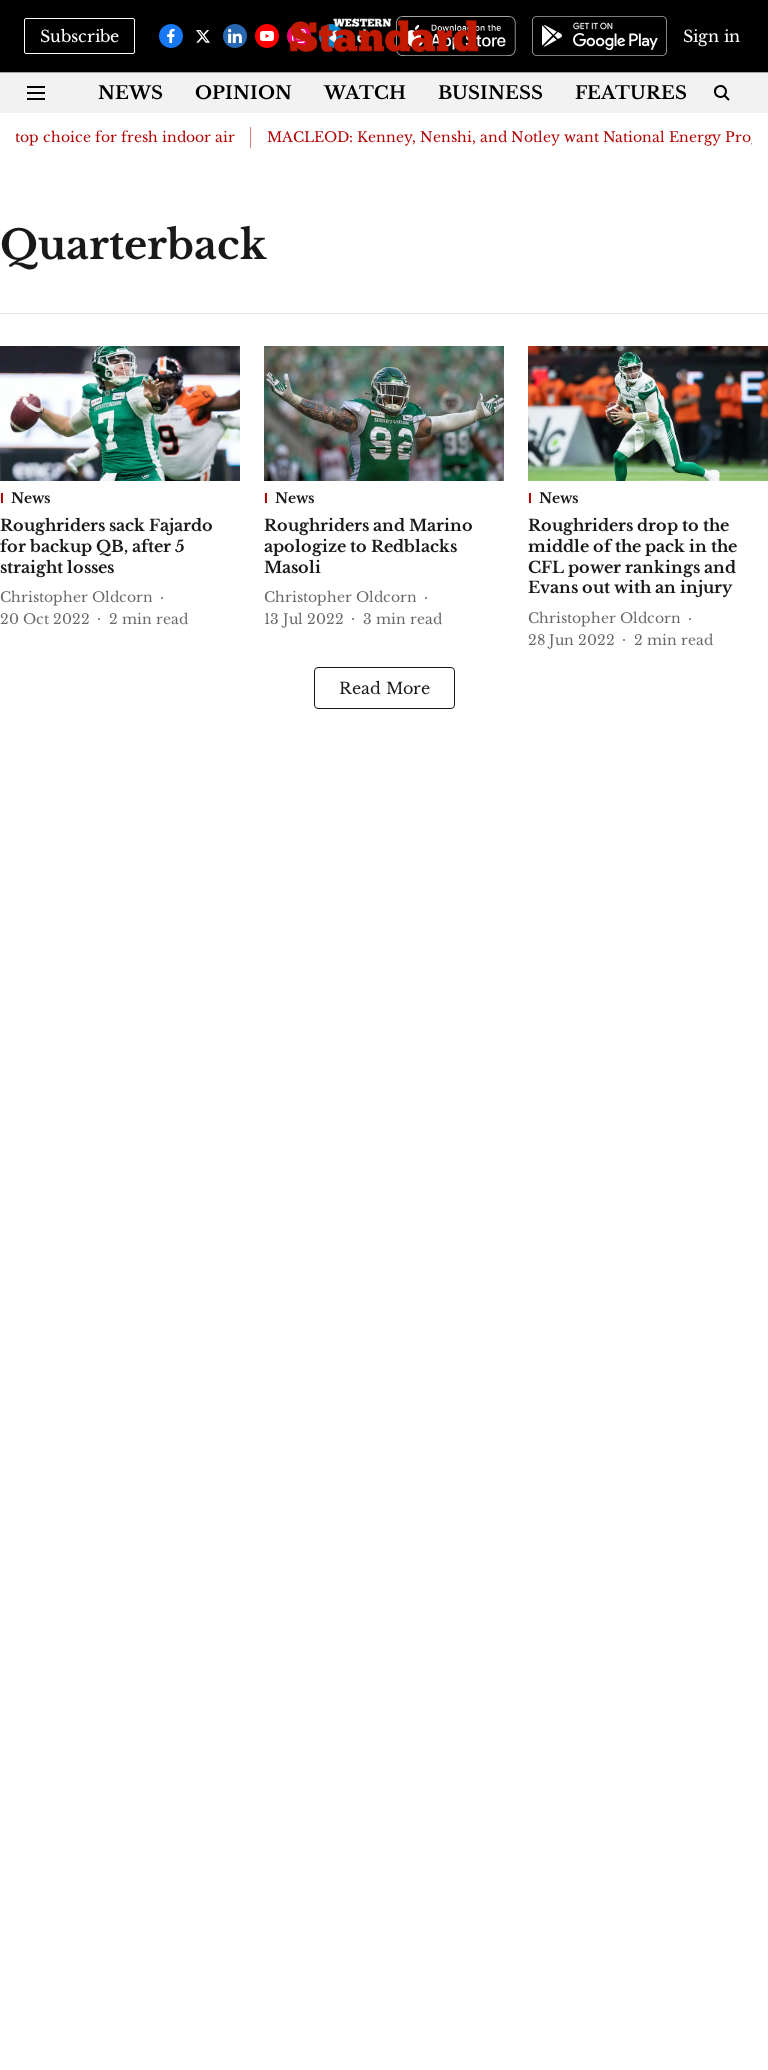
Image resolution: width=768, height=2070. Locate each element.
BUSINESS (490, 93)
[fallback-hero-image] (120, 413)
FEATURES (631, 93)
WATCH (365, 93)
